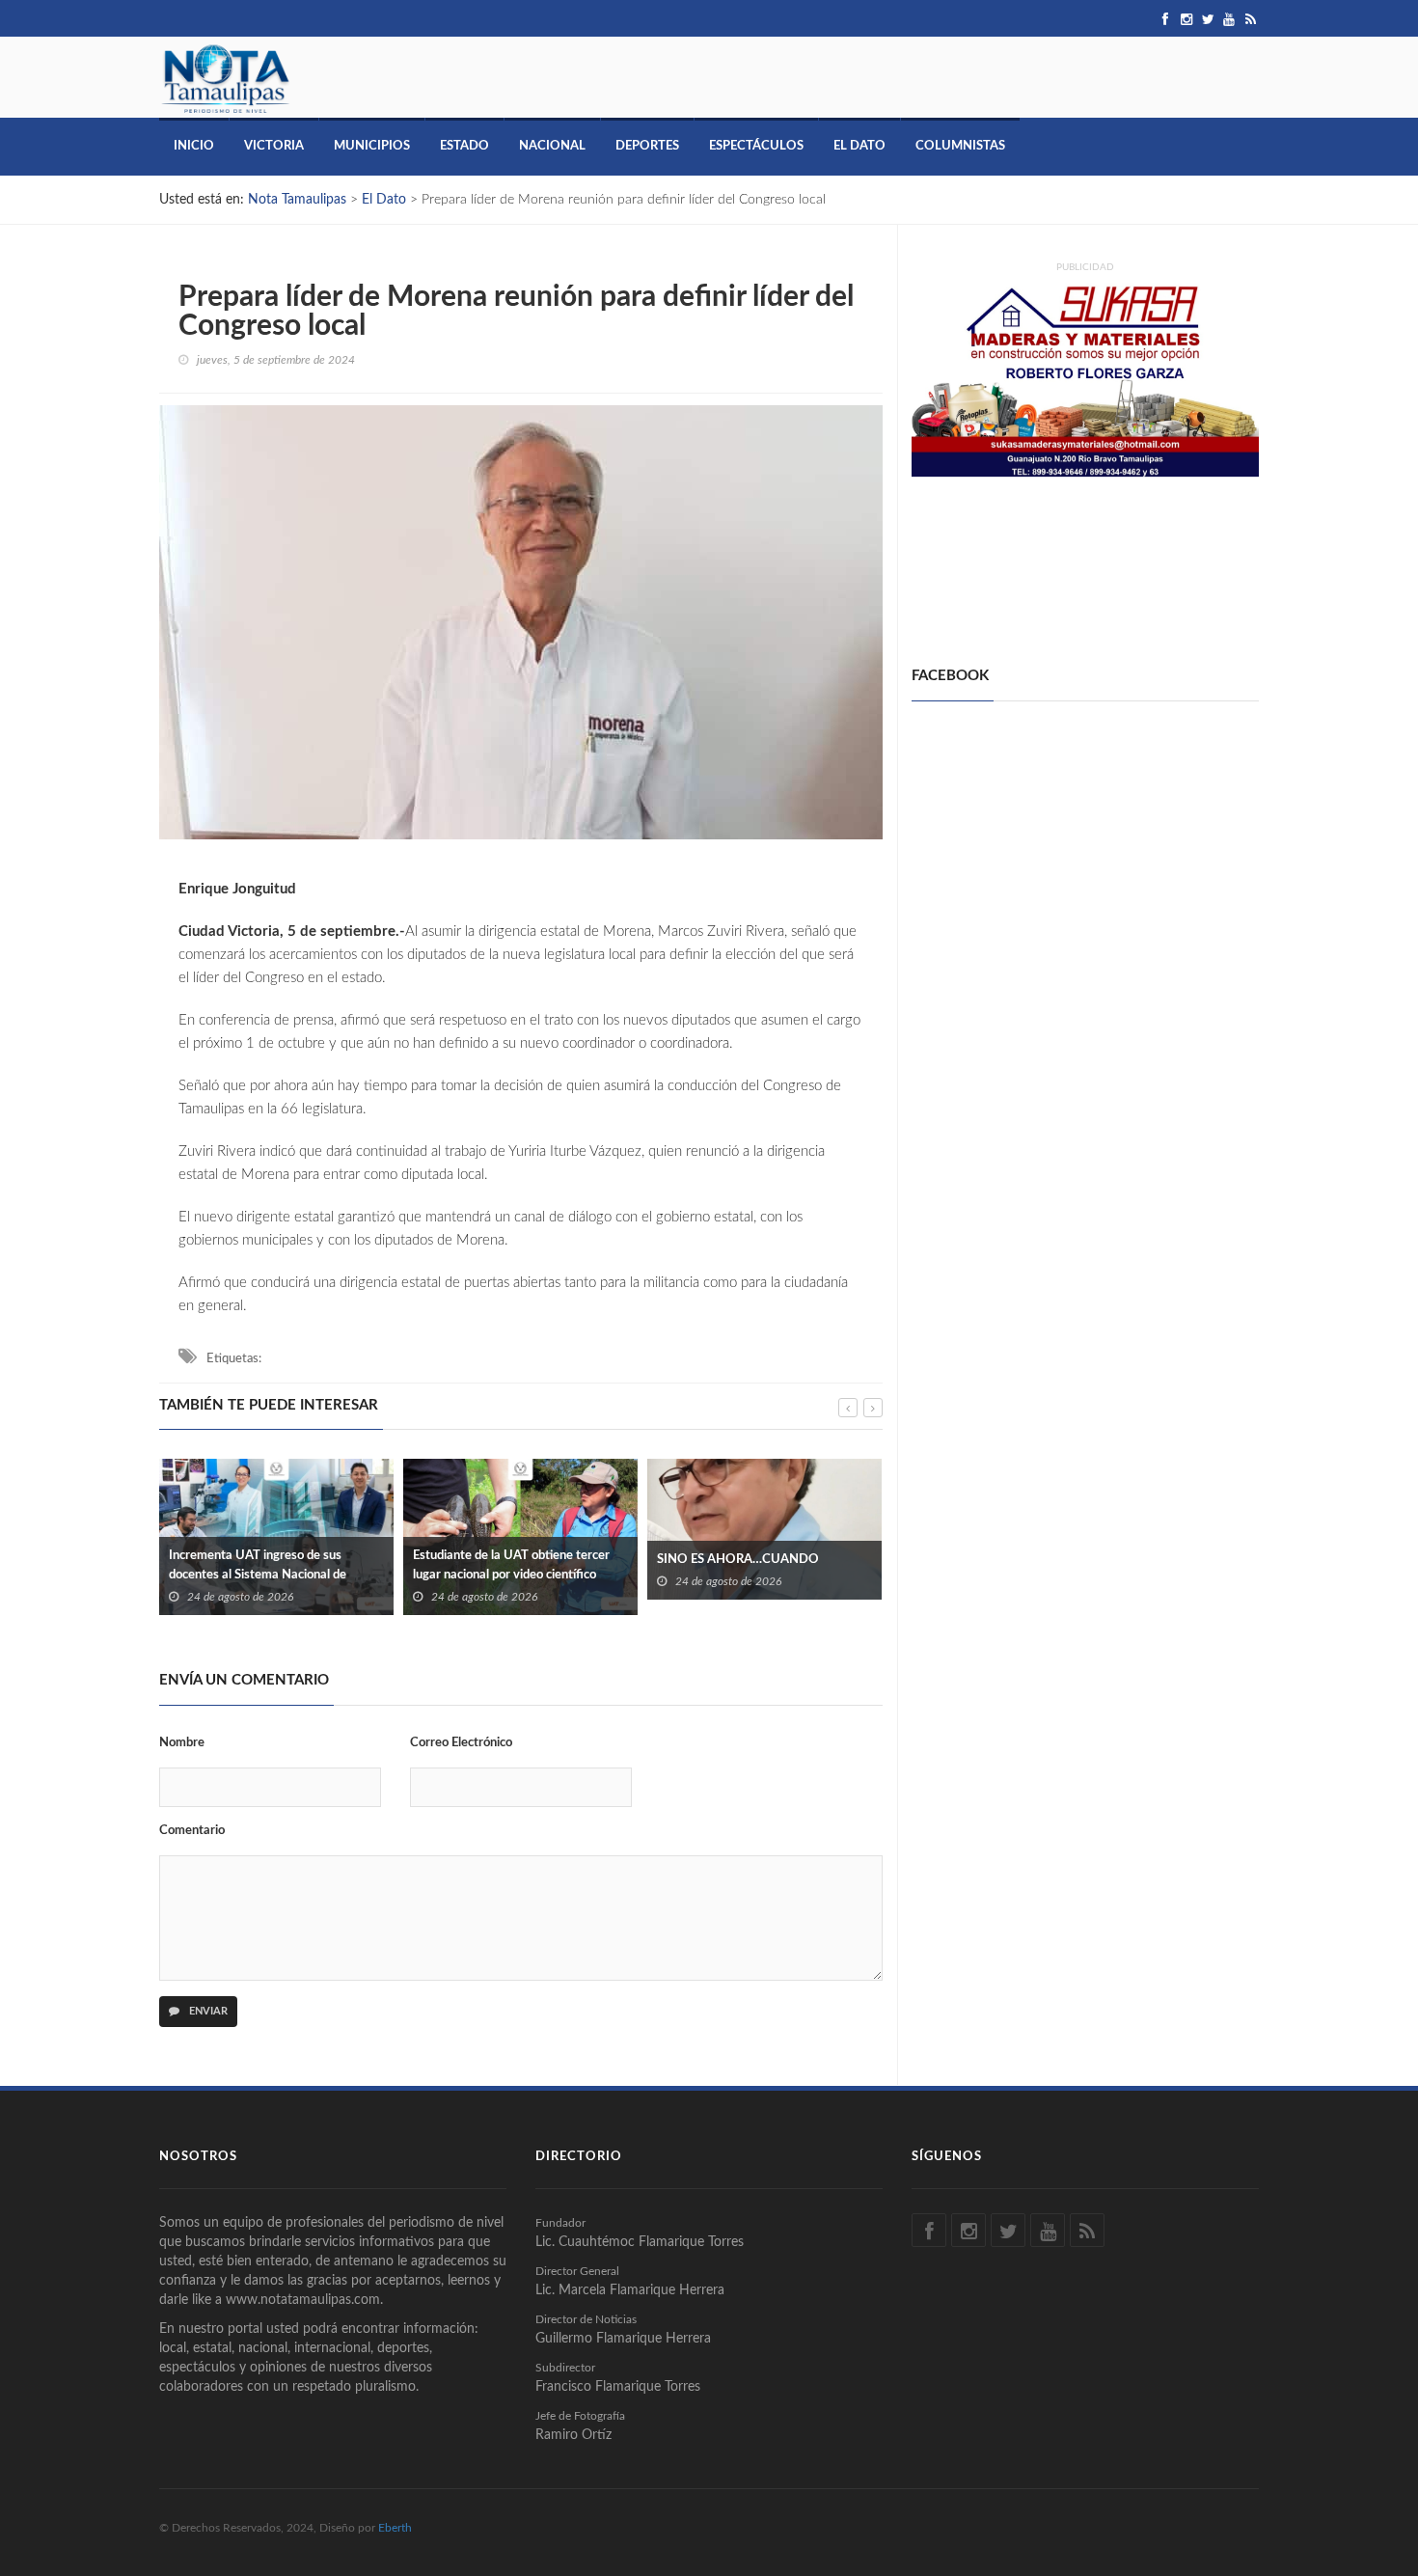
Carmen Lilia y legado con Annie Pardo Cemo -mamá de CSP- (763, 1550)
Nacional (552, 146)
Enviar (207, 2011)
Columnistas (960, 146)
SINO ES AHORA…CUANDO (494, 1560)
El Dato (859, 146)
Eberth (395, 2528)
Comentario (192, 1831)
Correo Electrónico (461, 1743)
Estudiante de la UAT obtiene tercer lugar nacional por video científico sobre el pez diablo (267, 1575)
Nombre (182, 1743)
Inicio (194, 146)
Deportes (647, 146)
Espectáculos (756, 146)
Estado (464, 146)
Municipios (372, 146)
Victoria (274, 146)
